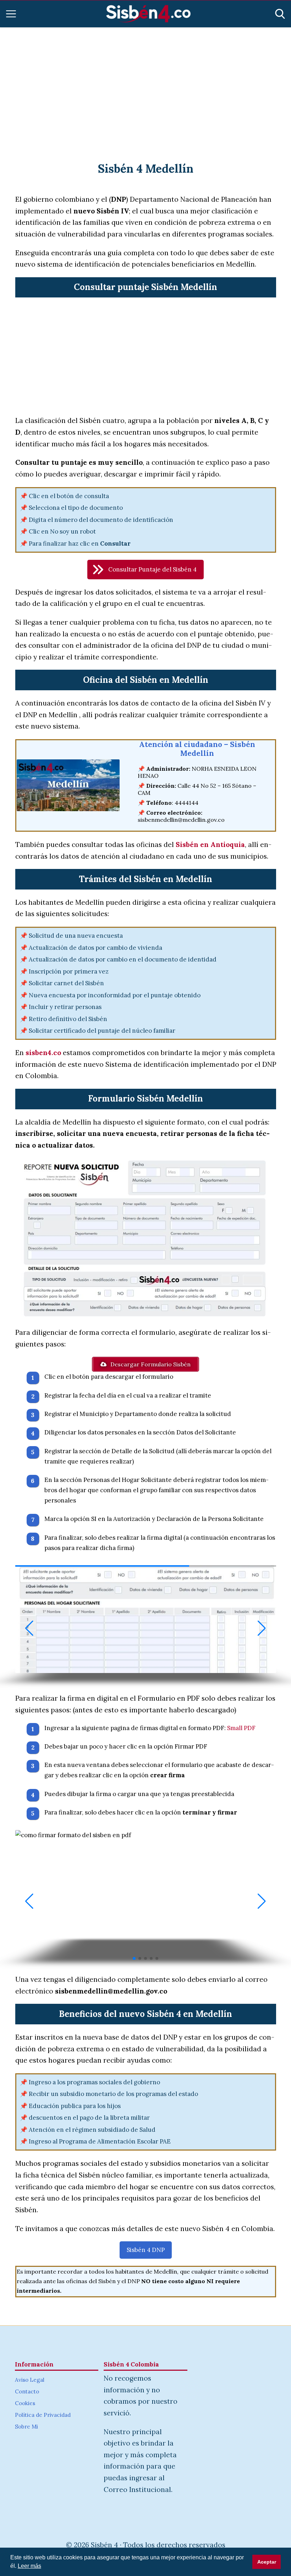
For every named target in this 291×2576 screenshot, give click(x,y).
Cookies (25, 2403)
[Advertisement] (145, 86)
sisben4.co (43, 1053)
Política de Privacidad (43, 2415)
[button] (145, 570)
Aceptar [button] (267, 2562)
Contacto (27, 2391)
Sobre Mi (26, 2427)
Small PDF (241, 1728)
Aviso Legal (30, 2380)
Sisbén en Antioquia (210, 844)
